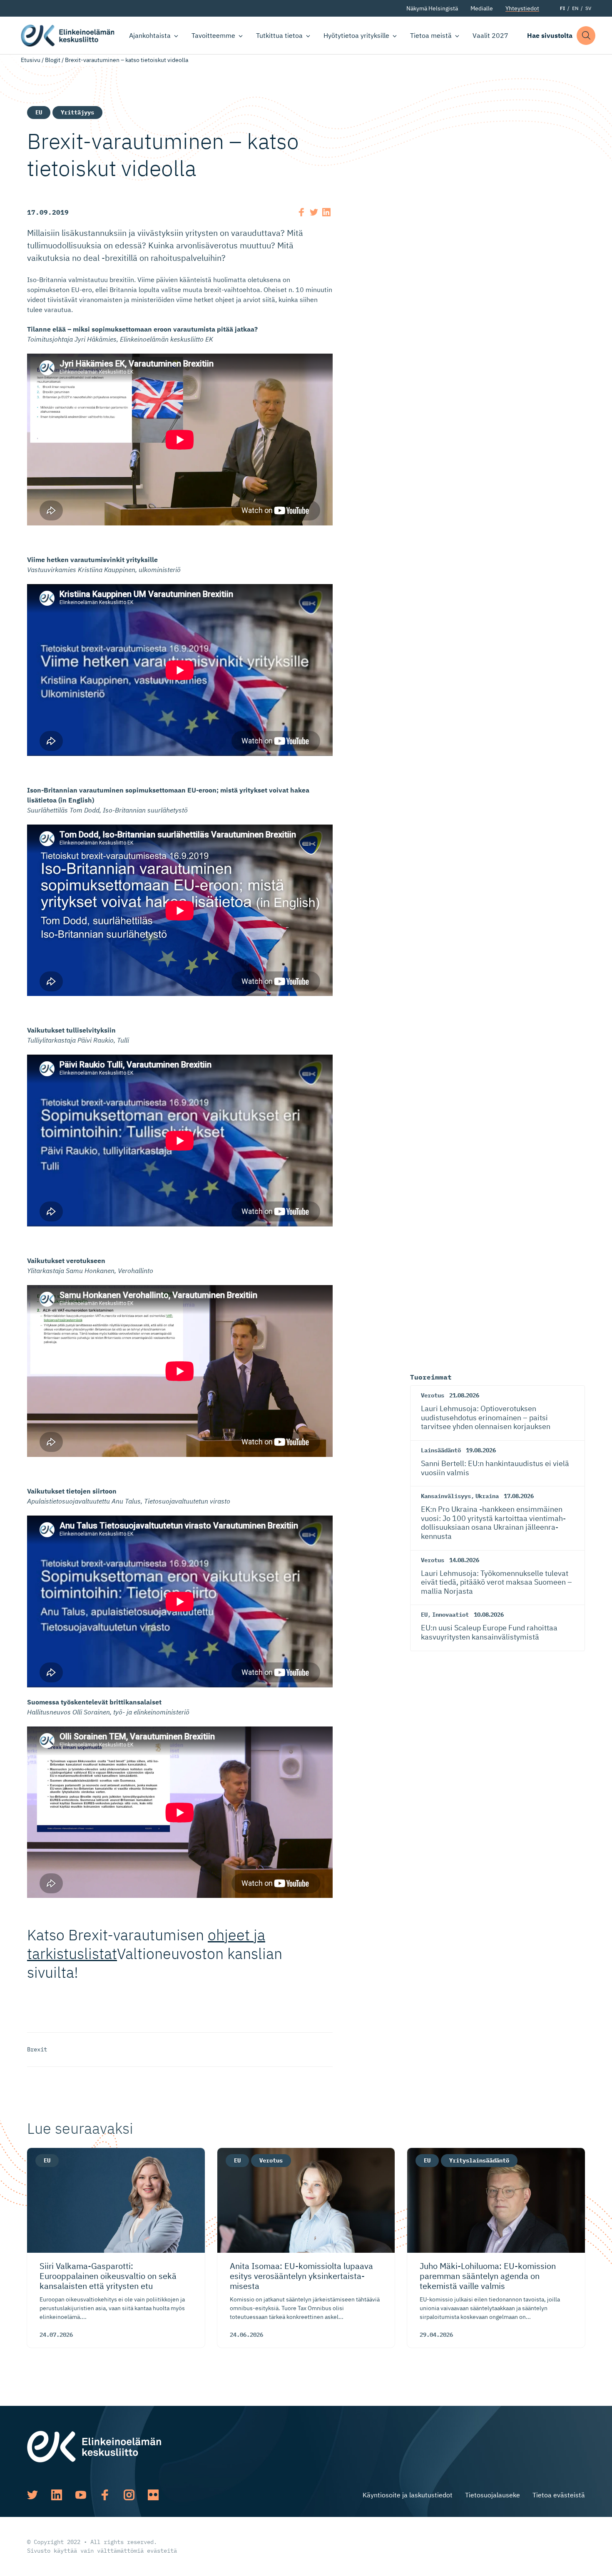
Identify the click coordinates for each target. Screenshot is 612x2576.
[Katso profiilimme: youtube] (81, 2495)
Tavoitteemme (213, 35)
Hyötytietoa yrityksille (356, 35)
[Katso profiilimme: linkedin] (57, 2495)
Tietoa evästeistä (559, 2495)
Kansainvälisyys (446, 1496)
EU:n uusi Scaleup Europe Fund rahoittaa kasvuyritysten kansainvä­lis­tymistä (489, 1632)
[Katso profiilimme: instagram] (129, 2495)
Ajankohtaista (150, 35)
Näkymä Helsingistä (432, 8)
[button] (586, 36)
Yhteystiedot (522, 8)
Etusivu (31, 60)
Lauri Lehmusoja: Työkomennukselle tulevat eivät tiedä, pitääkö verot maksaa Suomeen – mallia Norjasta (496, 1582)
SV (588, 8)
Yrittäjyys (77, 112)
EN (575, 8)
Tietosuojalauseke (493, 2495)
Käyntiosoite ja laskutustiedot (408, 2495)
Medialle (482, 8)
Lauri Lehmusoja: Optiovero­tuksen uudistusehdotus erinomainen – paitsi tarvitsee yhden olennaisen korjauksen (486, 1417)
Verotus (433, 1395)
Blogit (53, 60)
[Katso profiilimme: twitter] (32, 2495)
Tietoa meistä (431, 35)
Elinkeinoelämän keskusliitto (68, 36)
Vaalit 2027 (490, 35)
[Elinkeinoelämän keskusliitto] (94, 2446)
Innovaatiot (450, 1615)
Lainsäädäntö (441, 1450)
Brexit (37, 2049)
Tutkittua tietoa (279, 35)
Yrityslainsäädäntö (479, 2160)
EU (39, 112)
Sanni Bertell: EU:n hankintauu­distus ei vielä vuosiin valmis (495, 1468)
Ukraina (487, 1496)
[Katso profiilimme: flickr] (153, 2495)
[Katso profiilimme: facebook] (105, 2495)
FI (562, 8)
